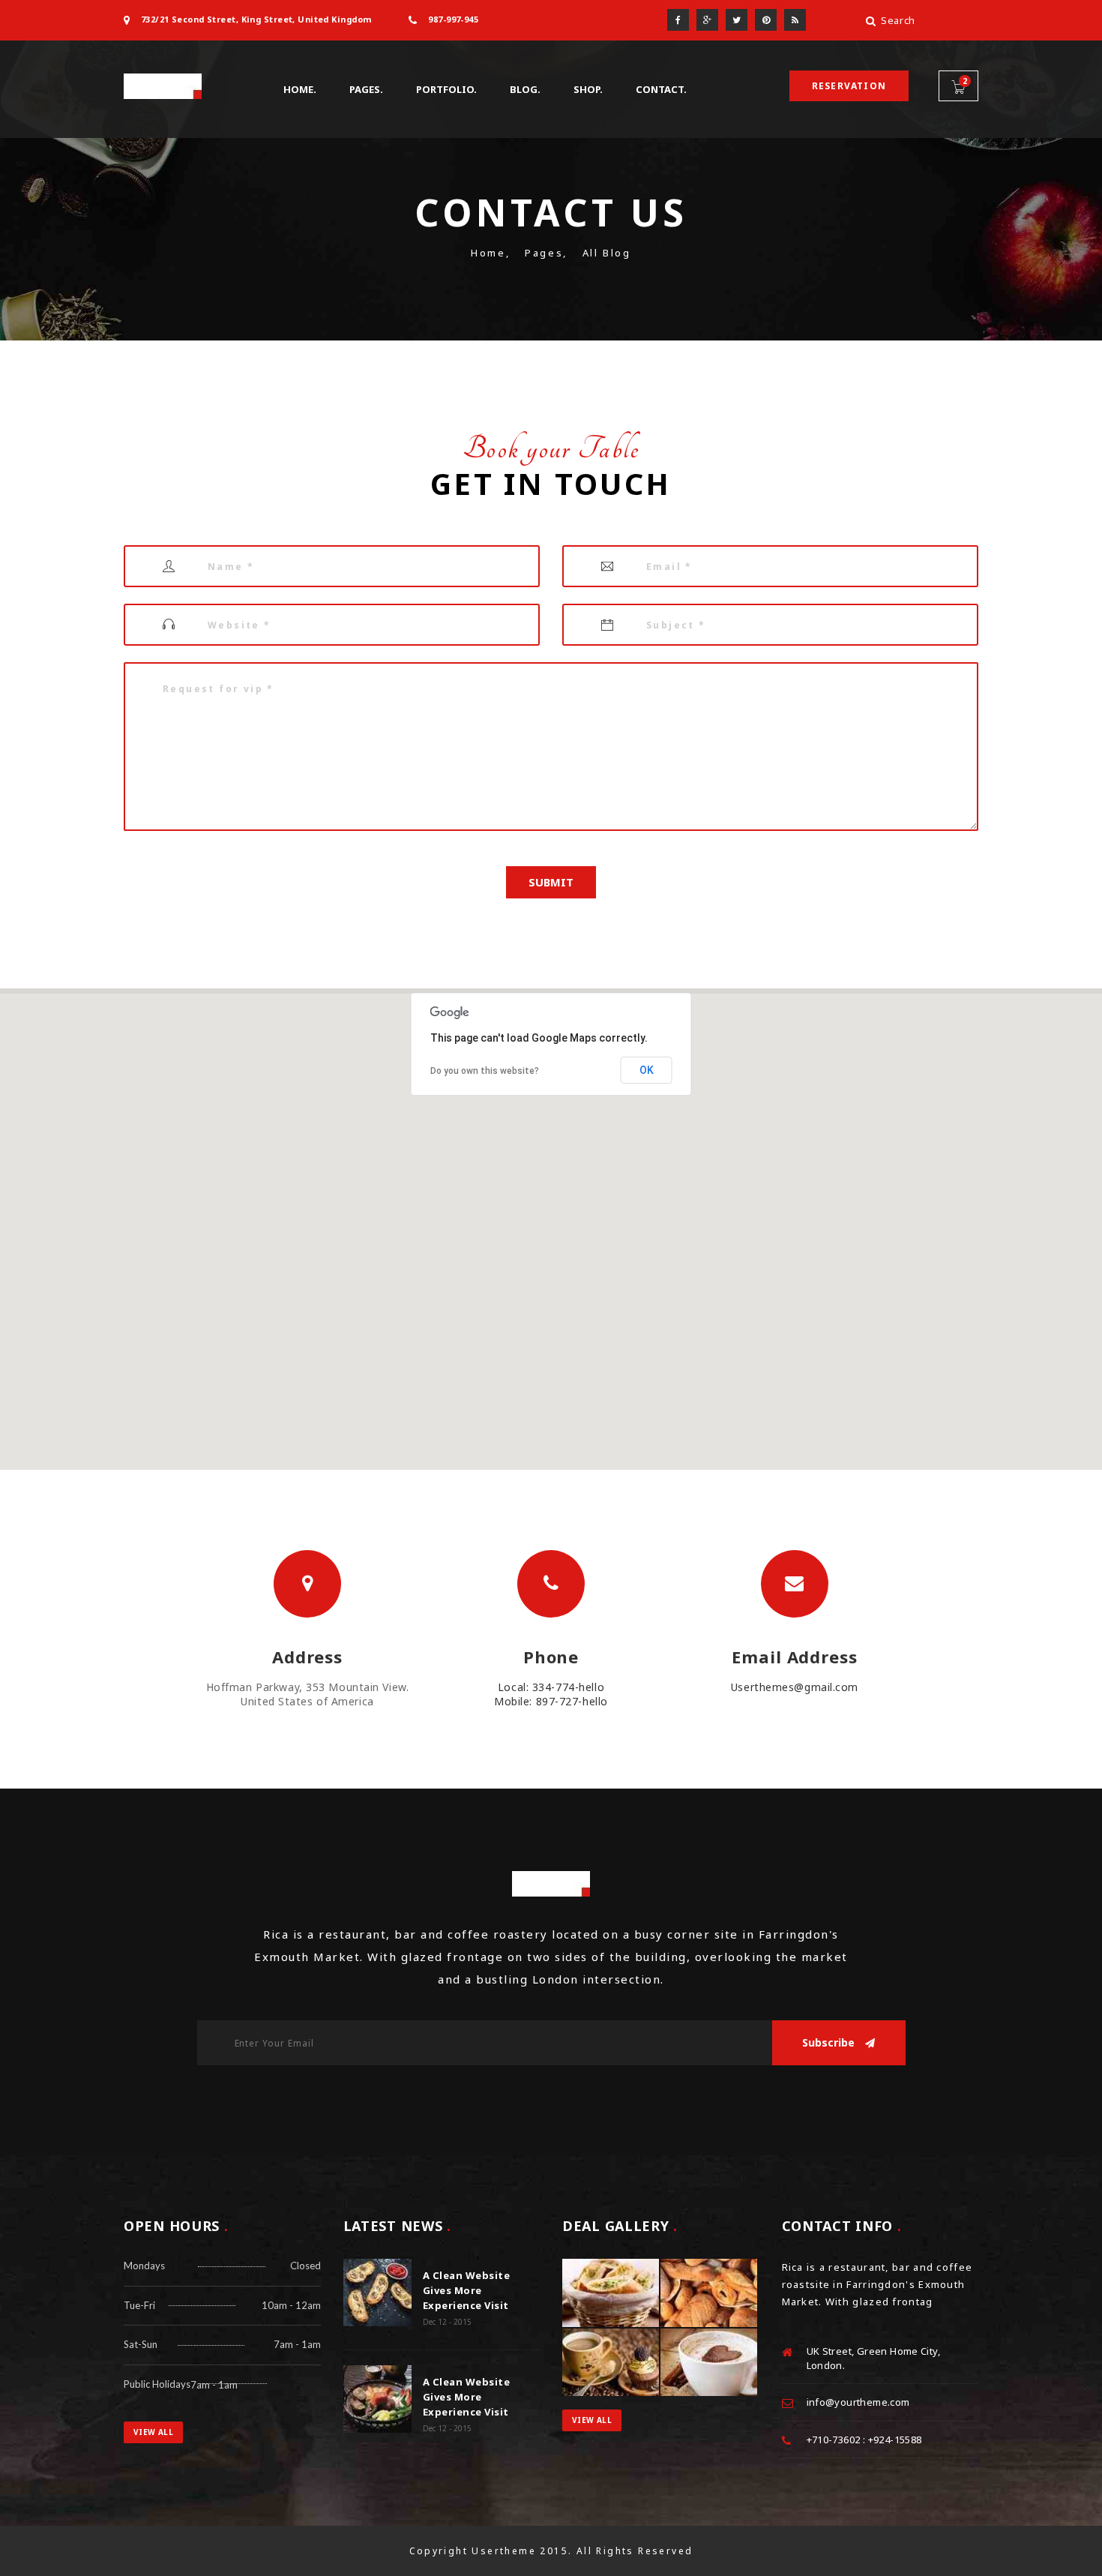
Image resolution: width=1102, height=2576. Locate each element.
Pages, (546, 253)
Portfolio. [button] (446, 89)
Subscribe (830, 2042)
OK (647, 1070)
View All (153, 2432)
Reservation (849, 86)
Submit (551, 882)
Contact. (661, 89)
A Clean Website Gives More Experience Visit (467, 2290)
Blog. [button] (525, 89)
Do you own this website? (485, 1071)
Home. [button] (300, 89)
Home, (490, 253)
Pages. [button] (366, 89)
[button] (551, 1220)
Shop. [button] (588, 89)
